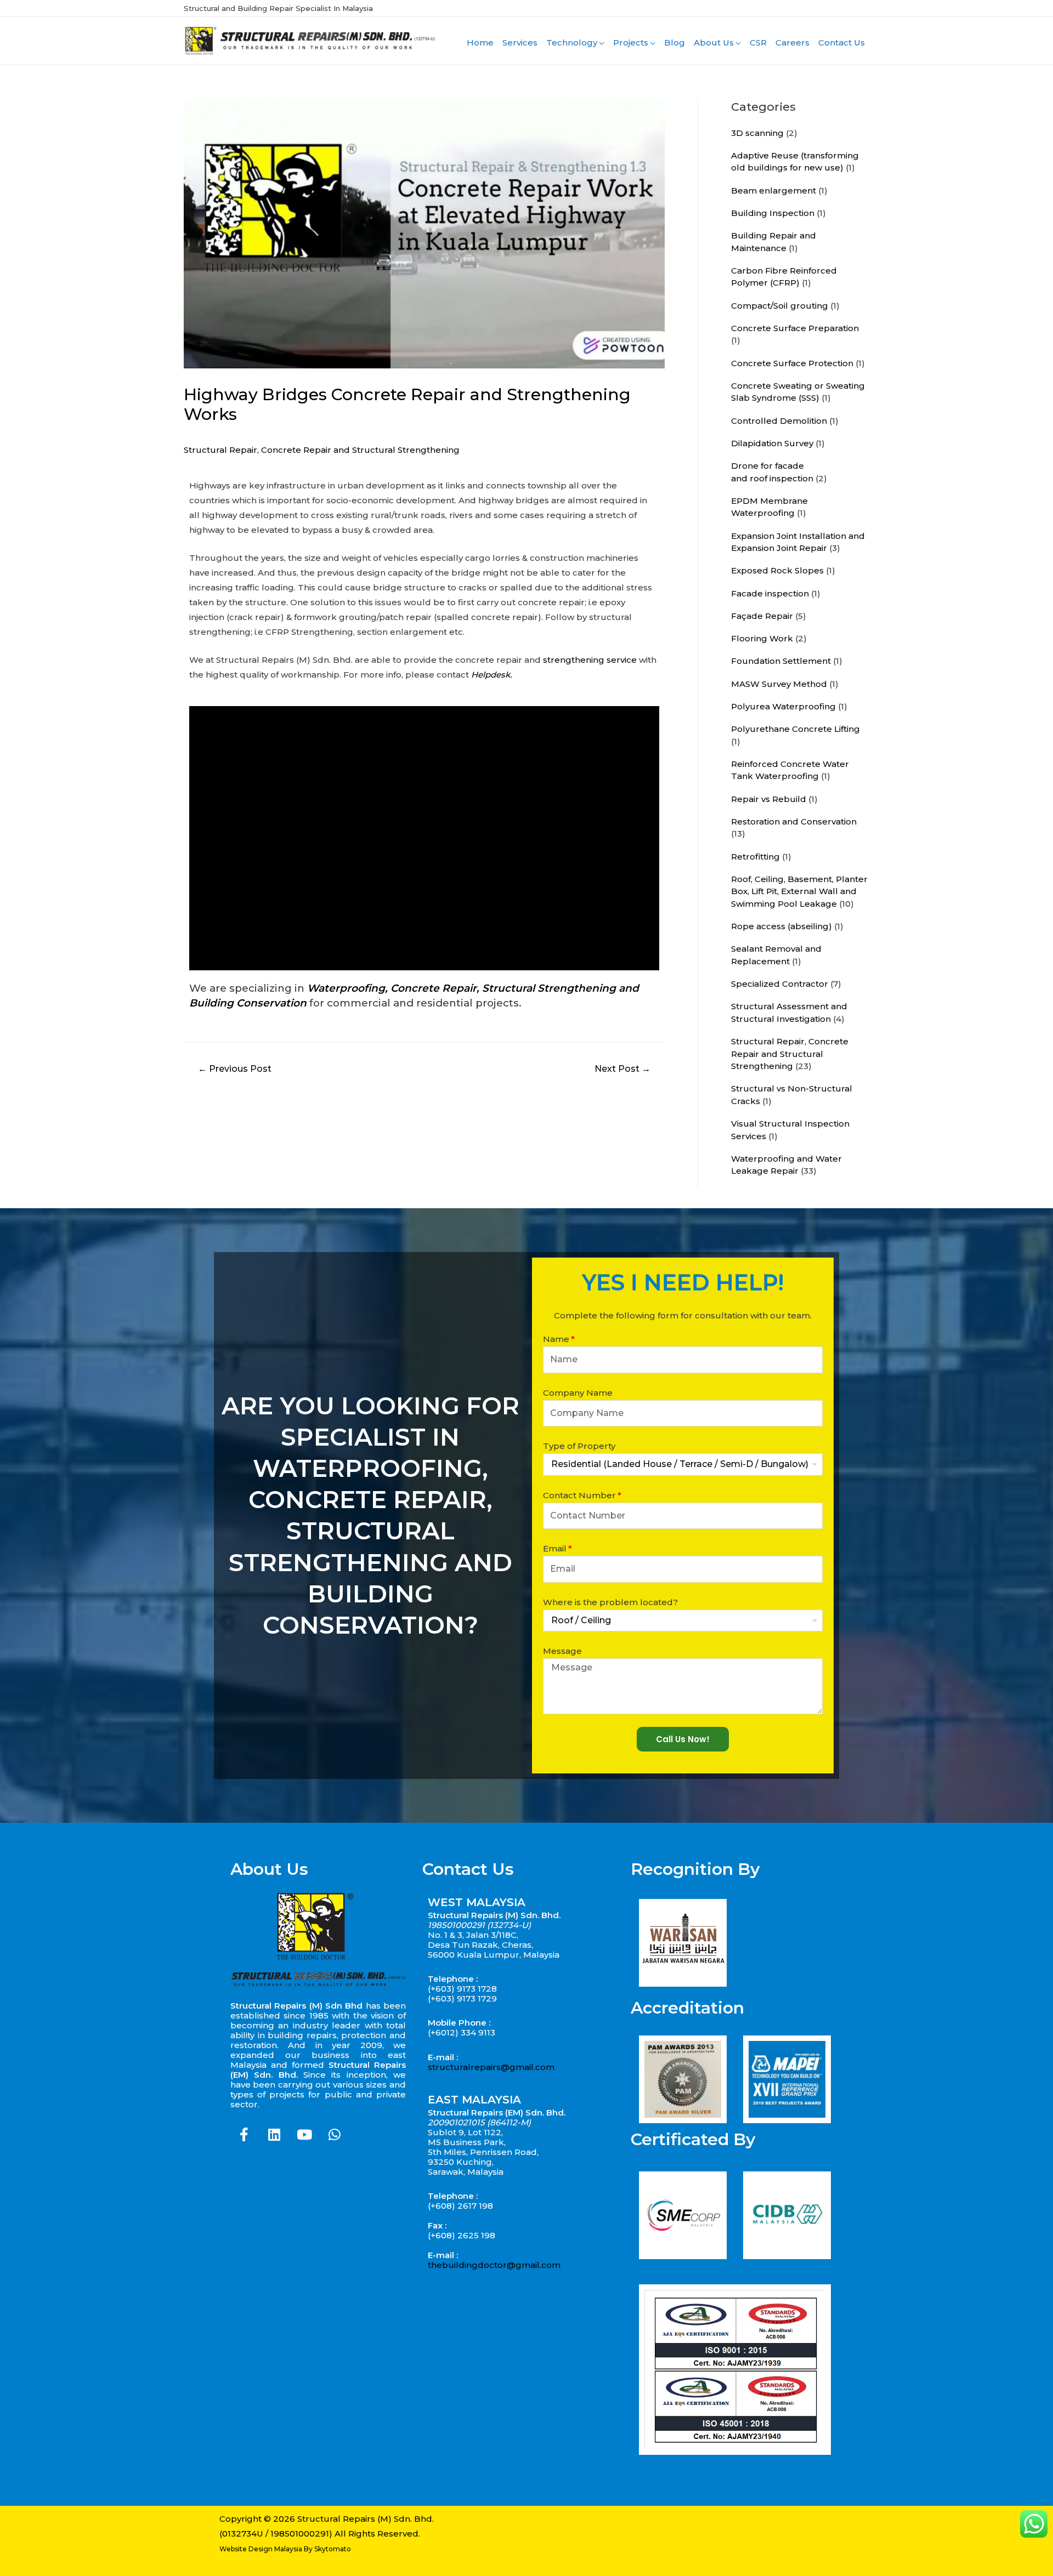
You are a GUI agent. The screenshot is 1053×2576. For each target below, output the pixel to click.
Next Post (622, 1069)
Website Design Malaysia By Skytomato (285, 2549)
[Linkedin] (274, 2135)
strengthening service (590, 660)
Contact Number (579, 1495)
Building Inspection (773, 213)
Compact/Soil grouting (780, 306)
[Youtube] (304, 2135)
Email (555, 1548)
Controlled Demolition (779, 421)
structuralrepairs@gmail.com (491, 2067)
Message (562, 1651)
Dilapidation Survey (772, 443)
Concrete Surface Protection (792, 363)
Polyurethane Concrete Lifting (796, 729)
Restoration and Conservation (794, 821)
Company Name (578, 1393)
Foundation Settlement (781, 661)
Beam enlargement (774, 191)
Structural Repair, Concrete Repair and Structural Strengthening (322, 450)
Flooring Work (762, 638)
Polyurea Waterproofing (783, 706)
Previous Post (235, 1069)
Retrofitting (755, 857)
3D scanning (757, 133)
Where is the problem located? (610, 1602)
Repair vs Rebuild (769, 799)
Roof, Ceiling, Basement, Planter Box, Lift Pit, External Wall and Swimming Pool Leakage (799, 891)
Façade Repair (762, 616)
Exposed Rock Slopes (777, 570)
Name (556, 1339)
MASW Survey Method (779, 684)
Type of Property (579, 1446)
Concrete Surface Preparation (795, 328)
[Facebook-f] (244, 2135)
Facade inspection (770, 593)
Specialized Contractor (780, 984)
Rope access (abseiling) (782, 926)
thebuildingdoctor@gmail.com (494, 2265)
